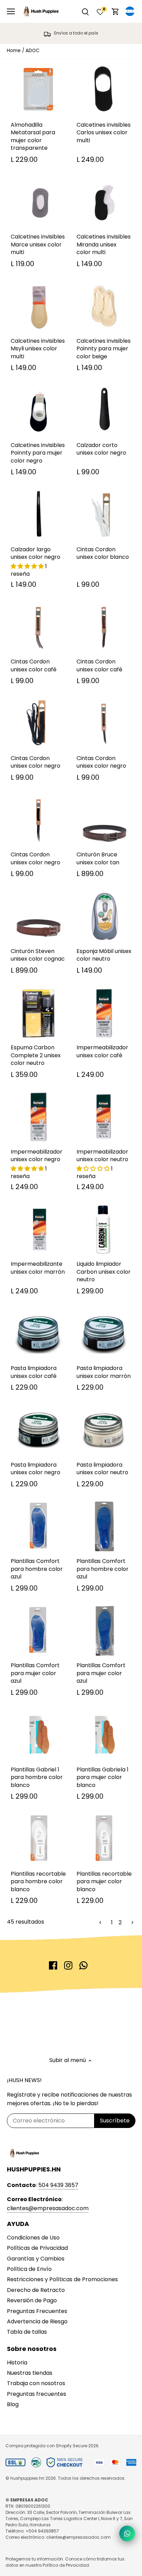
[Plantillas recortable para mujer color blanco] (104, 1839)
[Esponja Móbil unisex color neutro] (104, 917)
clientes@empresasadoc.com (48, 2208)
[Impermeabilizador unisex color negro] (38, 1117)
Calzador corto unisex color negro (101, 449)
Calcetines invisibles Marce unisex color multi (38, 244)
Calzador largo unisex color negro (35, 553)
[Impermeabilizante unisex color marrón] (38, 1229)
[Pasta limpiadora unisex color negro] (38, 1430)
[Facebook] (53, 1965)
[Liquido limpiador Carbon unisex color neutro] (104, 1229)
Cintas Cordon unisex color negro (35, 762)
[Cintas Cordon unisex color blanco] (104, 515)
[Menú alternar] (11, 11)
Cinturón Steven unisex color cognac (38, 955)
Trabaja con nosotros (36, 2383)
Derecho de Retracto (36, 2290)
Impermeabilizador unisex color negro (37, 1155)
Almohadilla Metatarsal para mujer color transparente (33, 136)
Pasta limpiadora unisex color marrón (104, 1372)
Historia (17, 2363)
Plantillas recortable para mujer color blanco (104, 1882)
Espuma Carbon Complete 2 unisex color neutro (36, 1055)
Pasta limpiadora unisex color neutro (102, 1469)
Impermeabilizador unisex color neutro (102, 1155)
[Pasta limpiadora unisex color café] (38, 1334)
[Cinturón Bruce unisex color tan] (104, 820)
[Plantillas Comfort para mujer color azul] (38, 1631)
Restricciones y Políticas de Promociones (62, 2279)
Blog (13, 2404)
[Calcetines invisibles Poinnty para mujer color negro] (38, 411)
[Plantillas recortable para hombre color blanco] (38, 1839)
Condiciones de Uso (33, 2238)
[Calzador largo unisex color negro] (38, 515)
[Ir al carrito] (115, 12)
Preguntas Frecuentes (37, 2311)
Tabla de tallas (27, 2332)
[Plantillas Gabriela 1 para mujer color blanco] (104, 1735)
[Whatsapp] (83, 1965)
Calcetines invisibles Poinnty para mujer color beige (104, 349)
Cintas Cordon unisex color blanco (103, 553)
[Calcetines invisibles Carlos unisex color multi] (104, 90)
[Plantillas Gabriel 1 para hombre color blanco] (38, 1735)
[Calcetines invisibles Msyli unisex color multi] (38, 306)
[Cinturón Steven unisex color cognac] (38, 917)
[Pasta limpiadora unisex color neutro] (104, 1430)
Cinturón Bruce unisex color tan (98, 858)
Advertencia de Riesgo (37, 2321)
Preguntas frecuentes (37, 2394)
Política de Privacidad (66, 2565)
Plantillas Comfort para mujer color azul (35, 1673)
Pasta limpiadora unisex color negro (35, 1469)
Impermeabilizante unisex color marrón (38, 1268)
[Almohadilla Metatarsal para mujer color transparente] (38, 90)
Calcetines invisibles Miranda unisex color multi (104, 244)
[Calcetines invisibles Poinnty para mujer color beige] (104, 306)
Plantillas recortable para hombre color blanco (38, 1882)
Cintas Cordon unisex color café (34, 665)
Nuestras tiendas (30, 2373)
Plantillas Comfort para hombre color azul (37, 1569)
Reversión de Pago (32, 2300)
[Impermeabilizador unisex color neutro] (104, 1117)
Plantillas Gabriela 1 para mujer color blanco (103, 1777)
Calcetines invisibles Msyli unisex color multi (38, 349)
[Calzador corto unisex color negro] (104, 411)
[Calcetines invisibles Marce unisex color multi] (38, 202)
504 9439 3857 (58, 2185)
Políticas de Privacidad (37, 2248)
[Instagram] (68, 1965)
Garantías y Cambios (36, 2259)
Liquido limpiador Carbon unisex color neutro (104, 1272)
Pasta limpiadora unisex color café (34, 1372)
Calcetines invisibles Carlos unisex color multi (104, 133)
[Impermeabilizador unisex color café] (104, 1013)
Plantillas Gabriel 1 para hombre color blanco (37, 1777)
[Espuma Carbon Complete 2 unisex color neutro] (38, 1013)
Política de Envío (29, 2269)
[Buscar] (85, 12)
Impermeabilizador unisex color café (102, 1051)
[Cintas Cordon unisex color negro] (38, 724)
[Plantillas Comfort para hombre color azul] (38, 1527)
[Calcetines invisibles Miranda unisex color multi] (104, 202)
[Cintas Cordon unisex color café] (38, 627)
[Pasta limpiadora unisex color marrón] (104, 1334)
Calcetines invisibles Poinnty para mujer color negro (38, 453)
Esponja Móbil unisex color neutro (104, 955)
